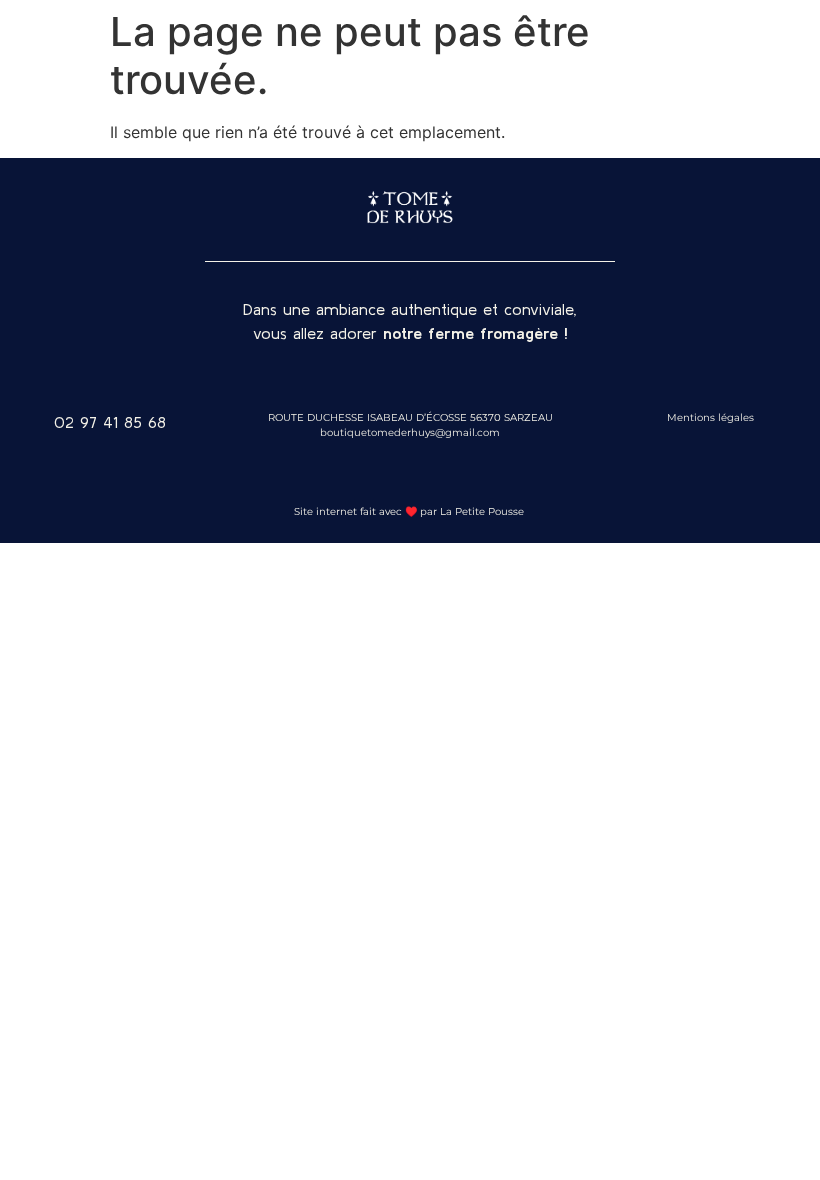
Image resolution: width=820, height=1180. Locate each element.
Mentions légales (710, 417)
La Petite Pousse (483, 511)
